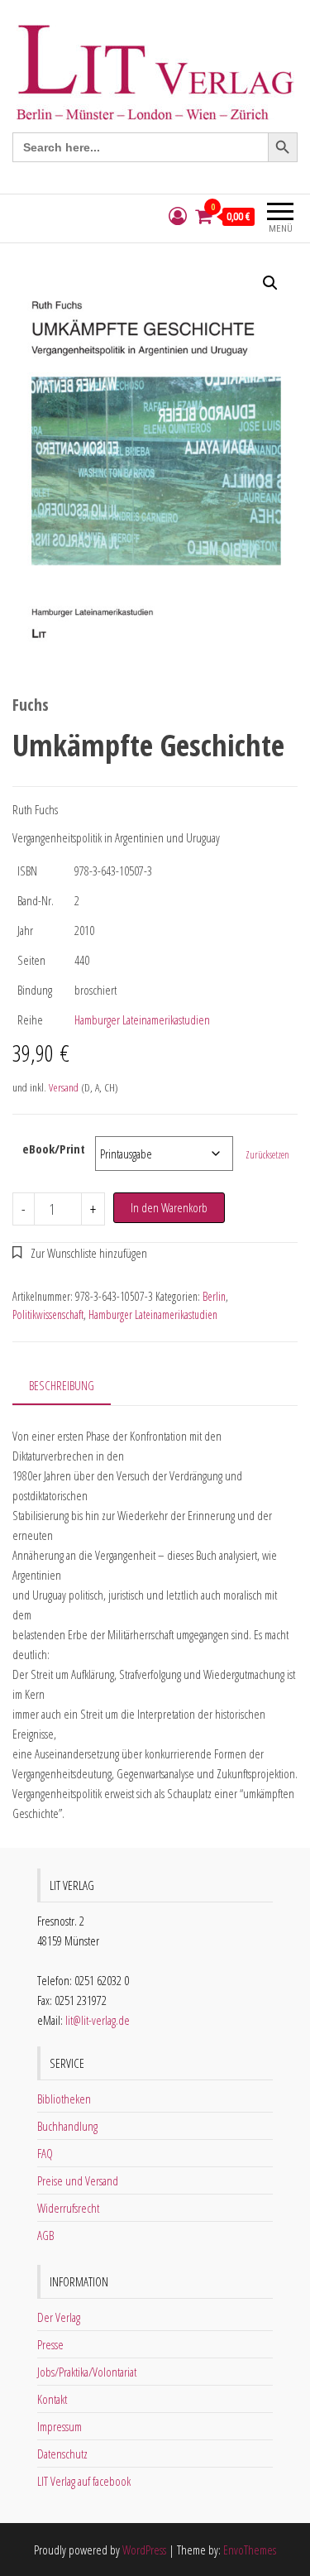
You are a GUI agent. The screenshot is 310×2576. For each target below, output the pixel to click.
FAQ (45, 2153)
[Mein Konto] (178, 216)
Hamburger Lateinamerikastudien (142, 1019)
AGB (45, 2235)
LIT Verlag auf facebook (84, 2481)
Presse (50, 2344)
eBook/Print (54, 1149)
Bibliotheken (64, 2099)
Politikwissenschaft (48, 1314)
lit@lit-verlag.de (98, 2020)
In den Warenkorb (169, 1207)
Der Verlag (59, 2317)
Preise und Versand (78, 2180)
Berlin (214, 1296)
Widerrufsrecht (68, 2208)
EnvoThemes (250, 2550)
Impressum (60, 2426)
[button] (270, 283)
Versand (64, 1087)
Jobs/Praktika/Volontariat (87, 2372)
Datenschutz (62, 2454)
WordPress (144, 2550)
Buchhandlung (67, 2126)
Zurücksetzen (267, 1155)
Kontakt (52, 2399)
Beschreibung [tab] (62, 1385)
